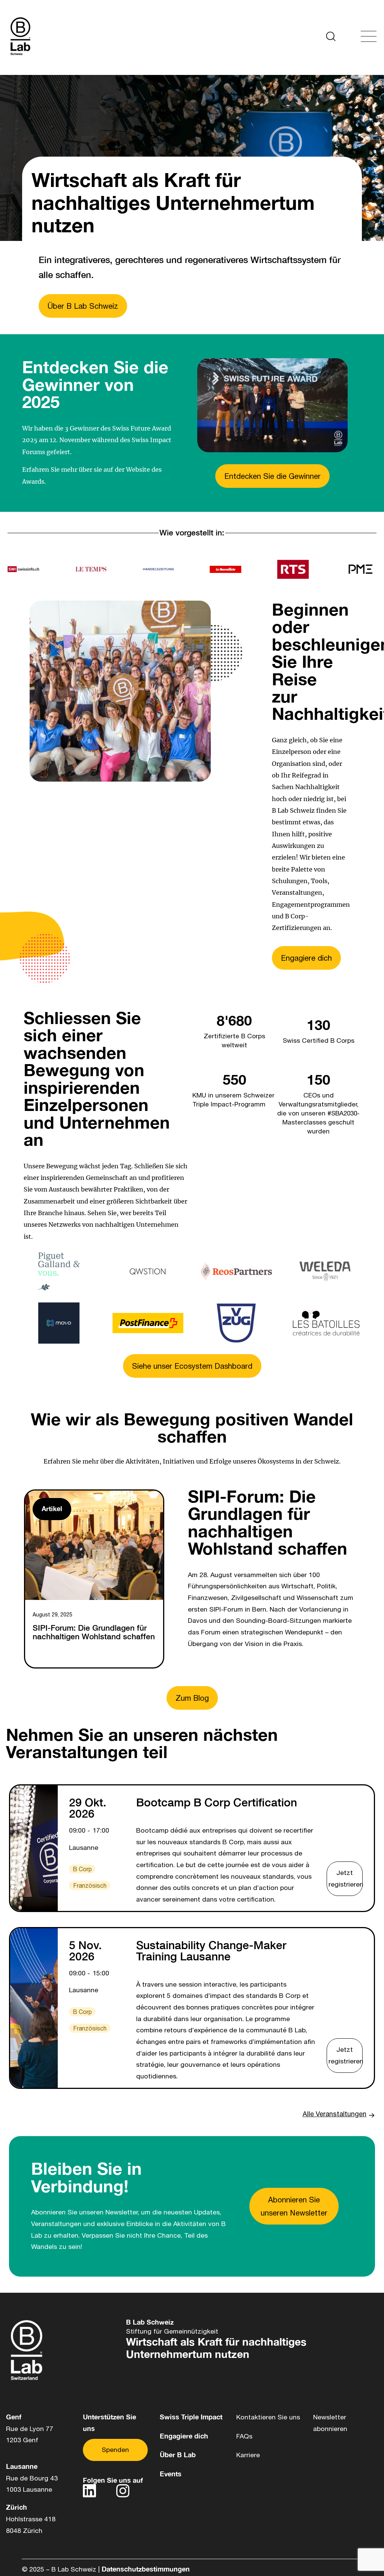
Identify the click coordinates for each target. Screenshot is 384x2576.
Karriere (248, 2455)
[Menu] (57, 37)
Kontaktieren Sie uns (268, 2417)
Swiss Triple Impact (191, 2417)
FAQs (244, 2436)
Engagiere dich (184, 2436)
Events (171, 2474)
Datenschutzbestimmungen (146, 2569)
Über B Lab (178, 2455)
